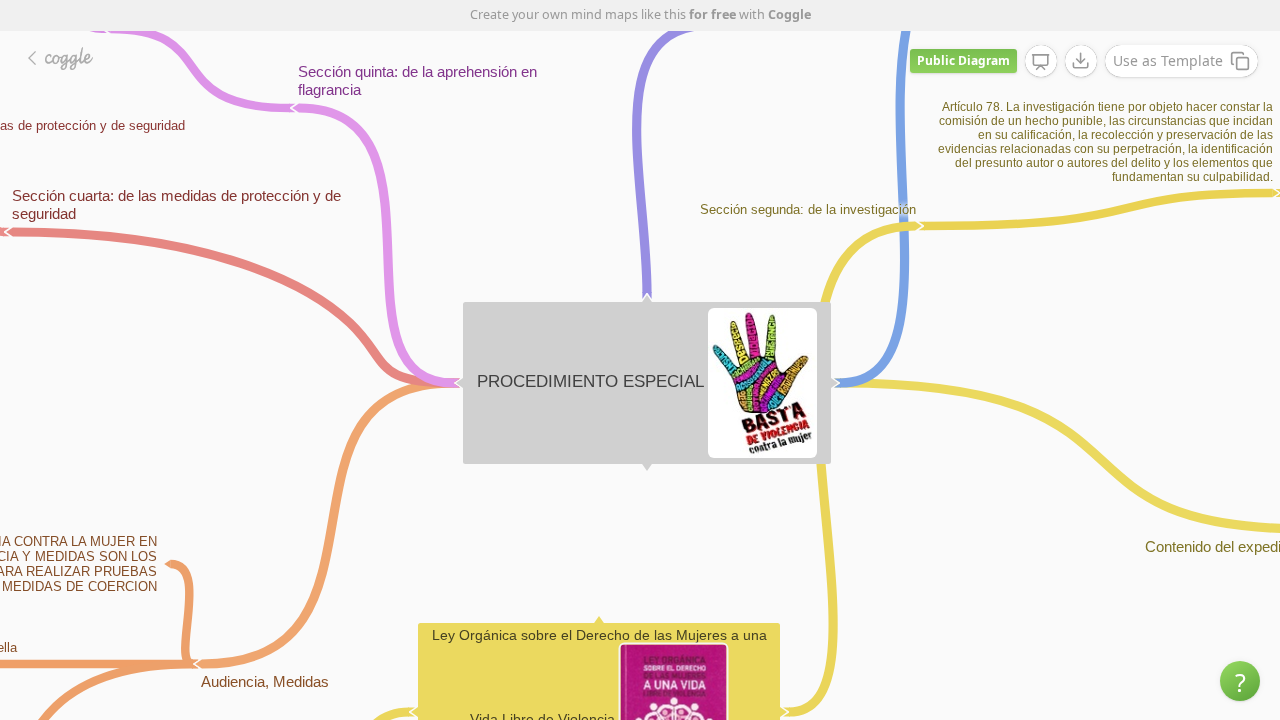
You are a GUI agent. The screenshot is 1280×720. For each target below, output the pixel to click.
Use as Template (1168, 60)
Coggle (789, 14)
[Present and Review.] (1041, 62)
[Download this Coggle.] (1081, 61)
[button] (1240, 681)
